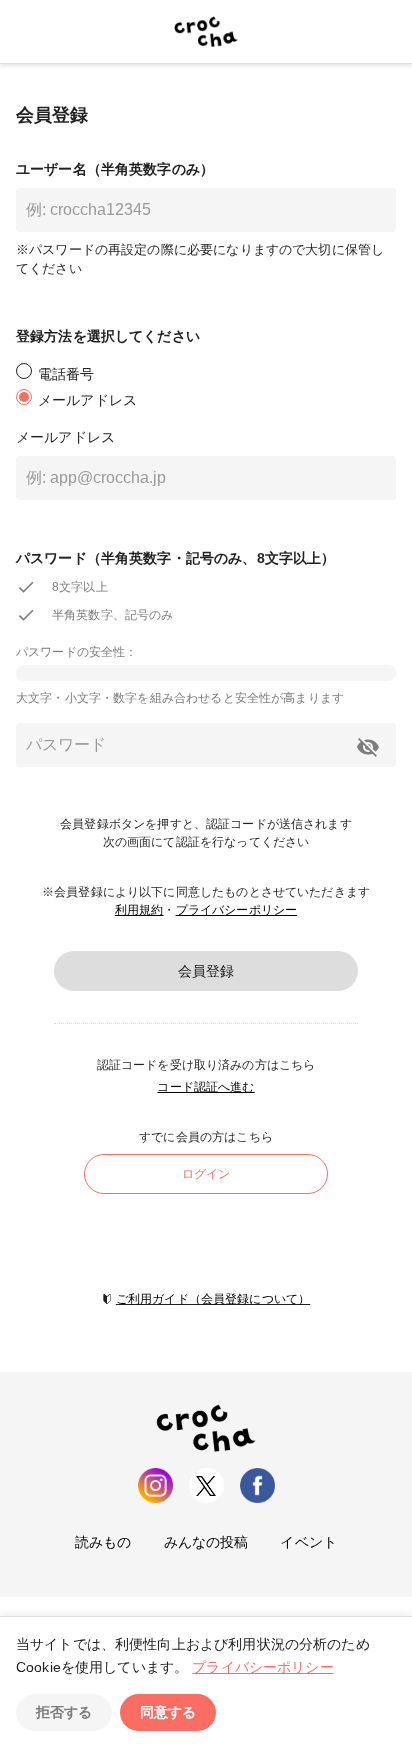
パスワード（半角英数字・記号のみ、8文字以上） (175, 558)
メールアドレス (65, 437)
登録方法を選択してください (108, 336)
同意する (168, 1712)
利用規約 (139, 910)
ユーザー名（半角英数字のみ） (115, 169)
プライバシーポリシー (237, 910)
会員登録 (206, 971)
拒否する (64, 1712)
